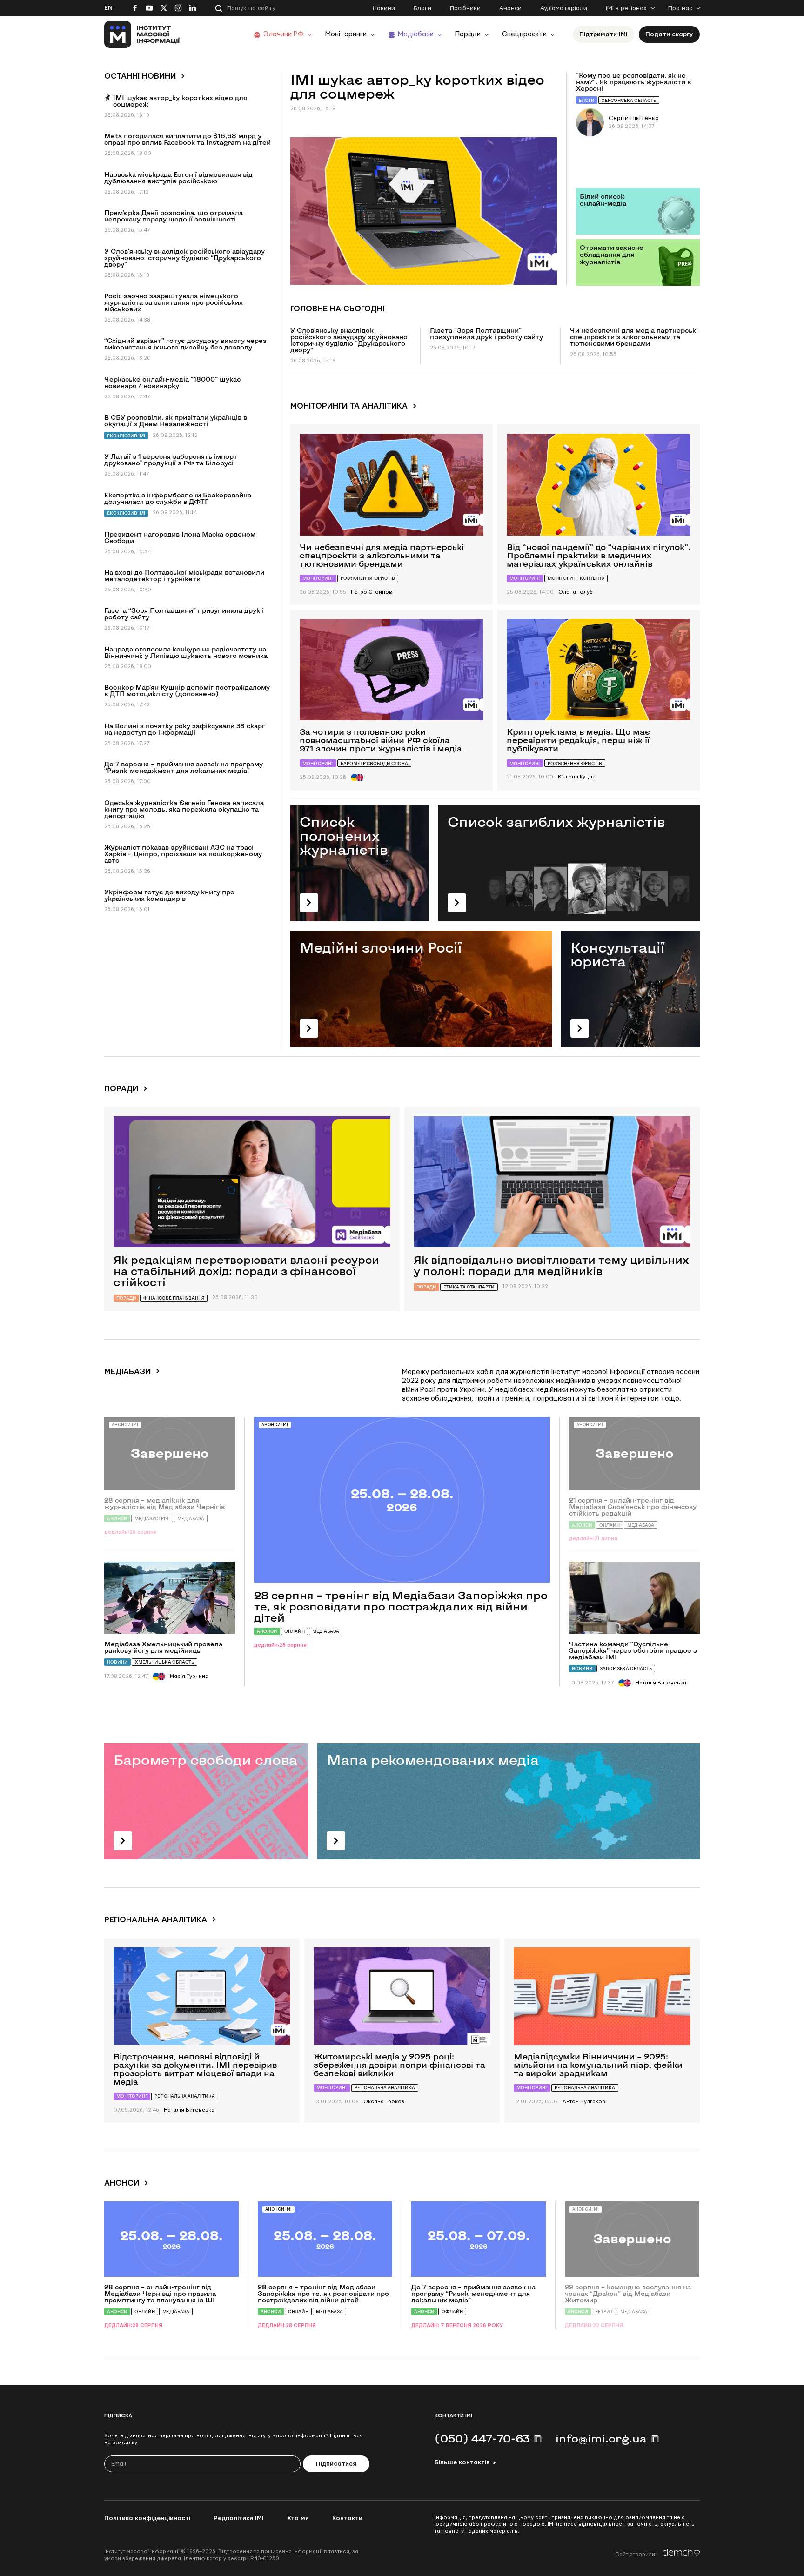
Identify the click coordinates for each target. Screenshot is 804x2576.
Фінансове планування (174, 1298)
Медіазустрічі (152, 1519)
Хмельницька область (164, 1662)
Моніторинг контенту (576, 578)
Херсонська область (629, 100)
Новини (384, 8)
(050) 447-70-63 (482, 2438)
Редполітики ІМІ (239, 2518)
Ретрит (604, 2311)
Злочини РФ (284, 34)
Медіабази (416, 34)
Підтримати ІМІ (603, 34)
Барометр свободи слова (374, 763)
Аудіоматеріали (564, 8)
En (108, 8)
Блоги (422, 8)
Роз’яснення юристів (368, 578)
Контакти (347, 2518)
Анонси (510, 8)
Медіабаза (326, 1631)
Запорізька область (626, 1668)
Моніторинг (318, 578)
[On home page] (142, 34)
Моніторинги (346, 34)
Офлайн (452, 2311)
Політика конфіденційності (147, 2518)
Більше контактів (462, 2462)
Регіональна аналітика (185, 2096)
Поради (468, 34)
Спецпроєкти (524, 34)
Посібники (465, 8)
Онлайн (295, 1631)
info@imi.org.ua (601, 2438)
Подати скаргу (669, 34)
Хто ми (298, 2518)
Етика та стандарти (469, 1287)
